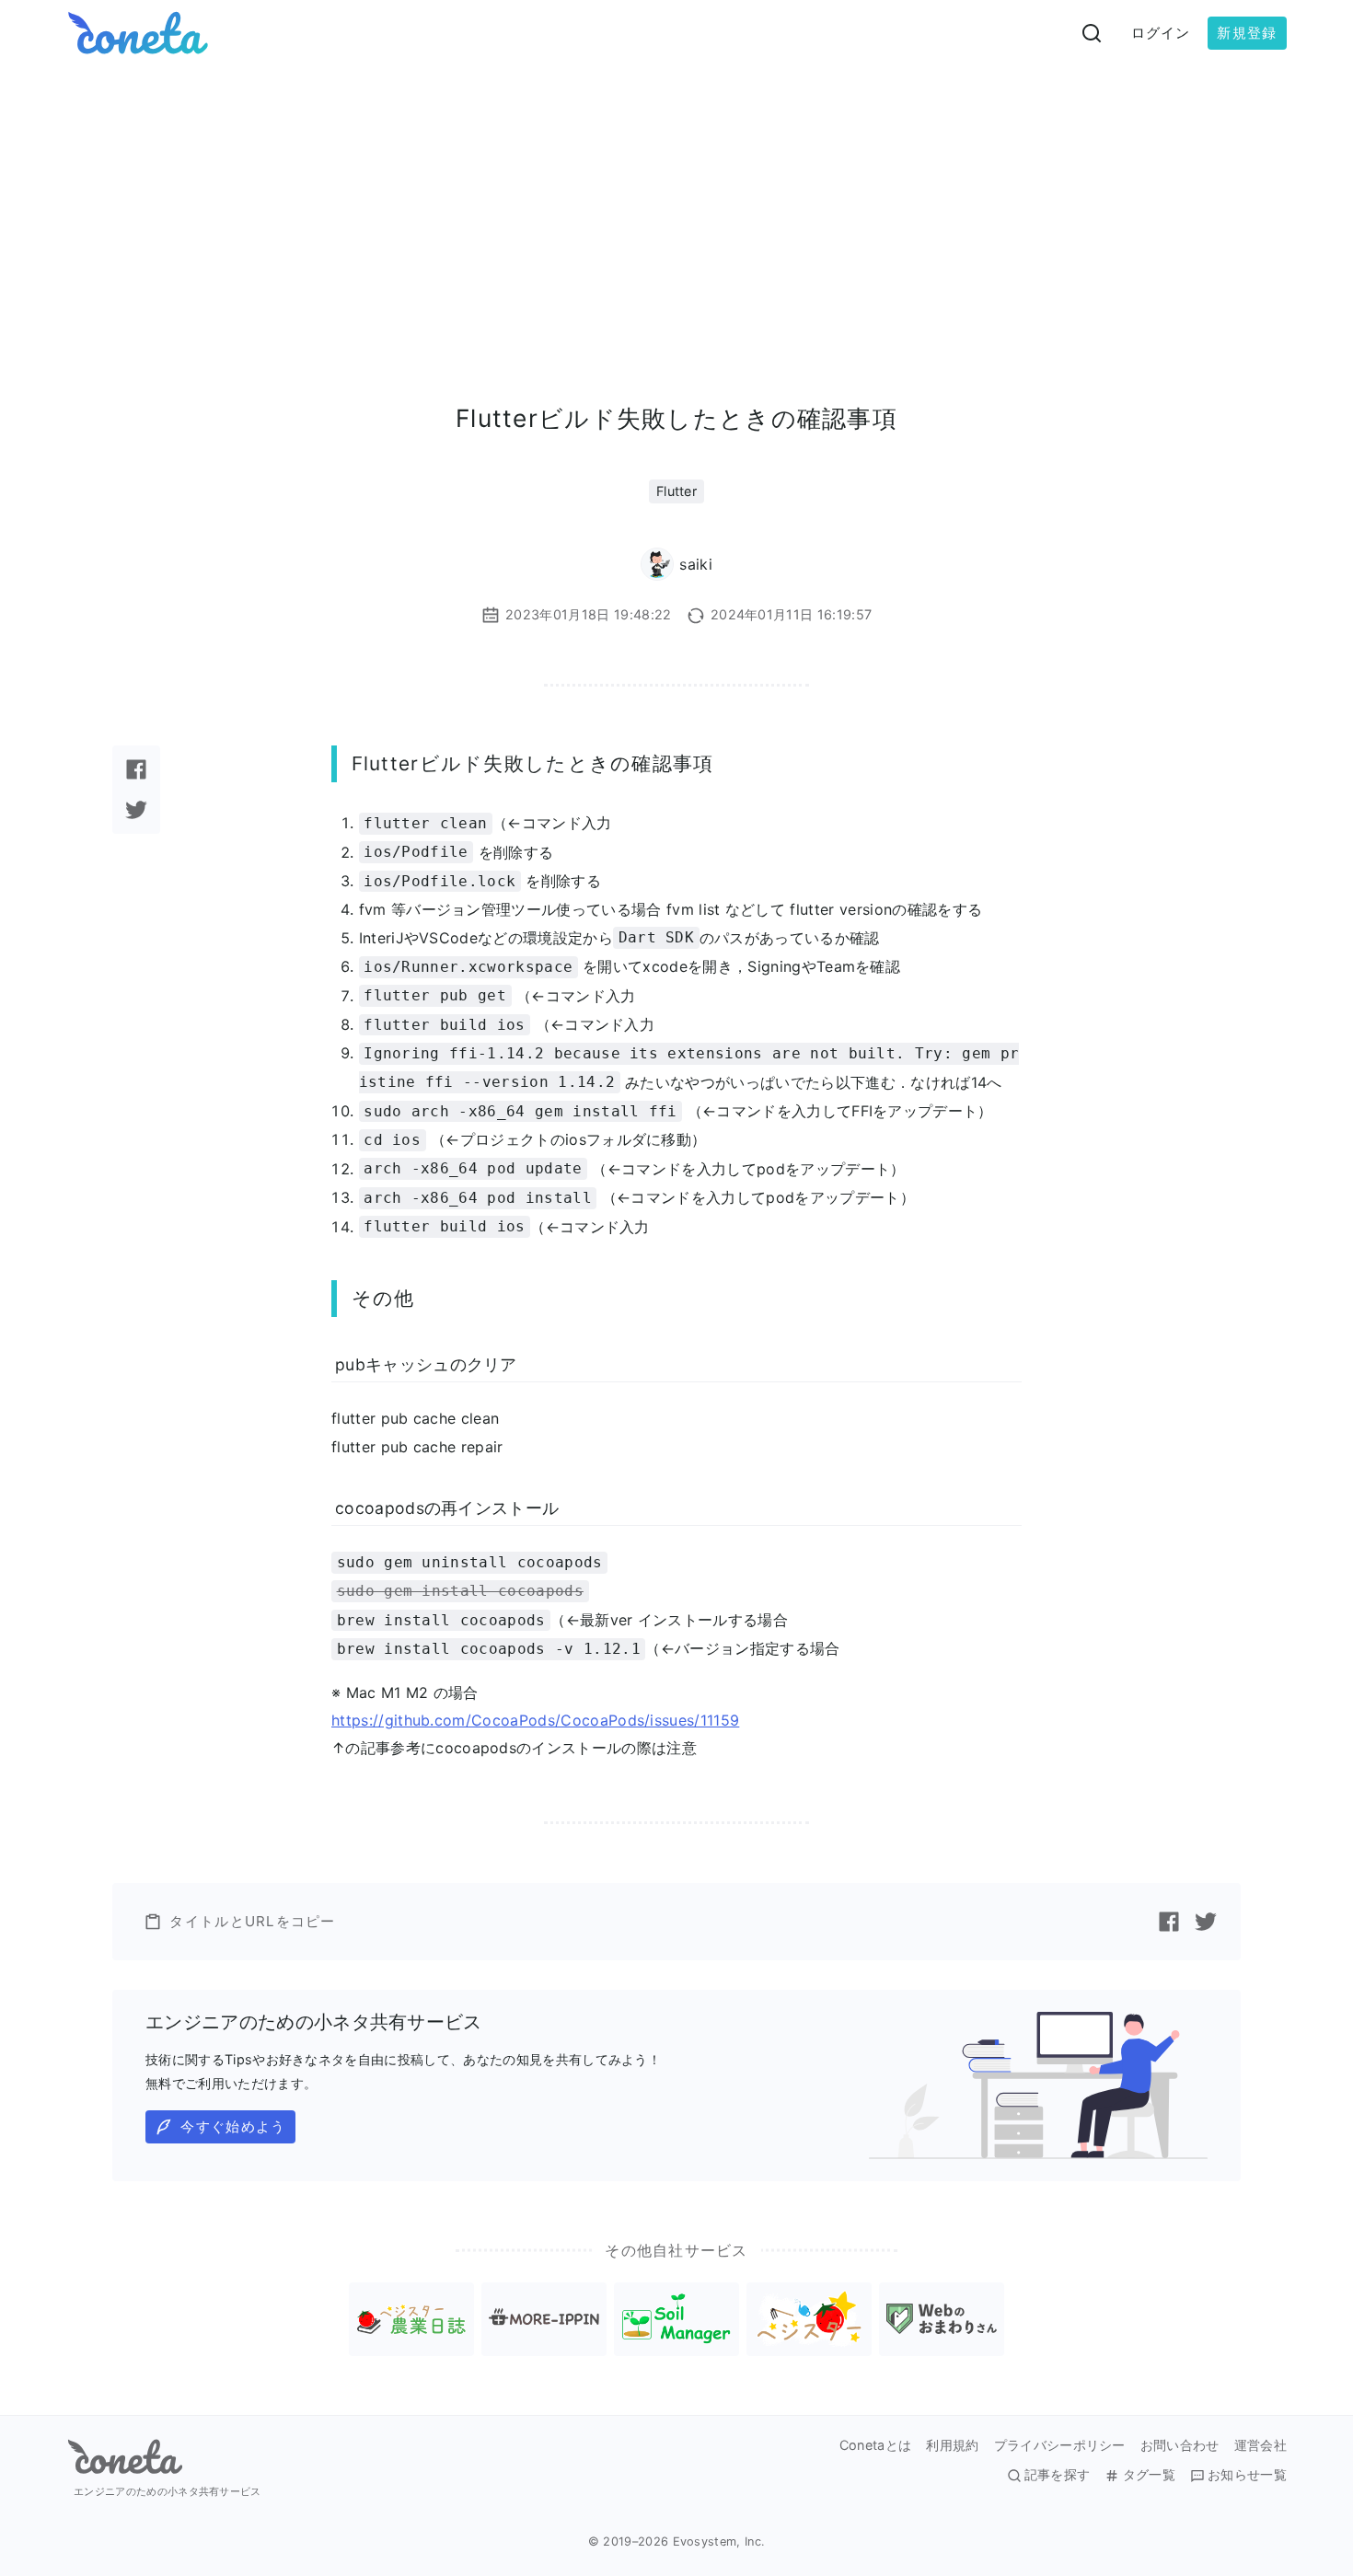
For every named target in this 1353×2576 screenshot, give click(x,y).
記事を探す (1058, 2475)
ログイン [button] (1161, 33)
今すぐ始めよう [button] (233, 2126)
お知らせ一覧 (1247, 2475)
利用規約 (952, 2445)
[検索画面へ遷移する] (1092, 33)
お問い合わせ (1180, 2445)
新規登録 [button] (1247, 33)
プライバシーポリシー (1060, 2445)
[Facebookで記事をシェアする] (136, 769)
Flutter (676, 491)
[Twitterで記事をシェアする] (136, 810)
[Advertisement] (676, 204)
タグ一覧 (1149, 2475)
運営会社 (1260, 2445)
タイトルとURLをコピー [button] (252, 1921)
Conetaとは (876, 2445)
